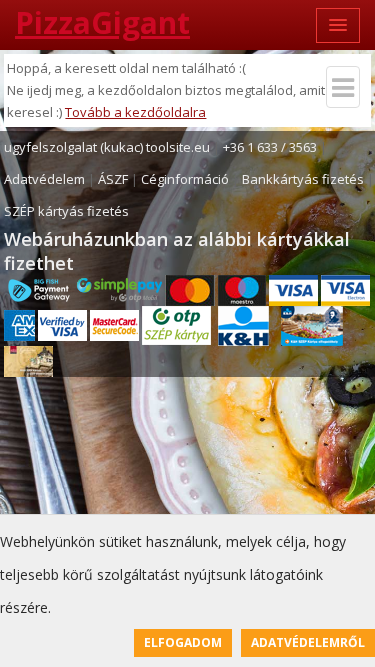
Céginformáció (185, 179)
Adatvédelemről (308, 642)
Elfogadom (183, 642)
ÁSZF (113, 179)
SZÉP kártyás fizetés (66, 211)
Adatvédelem (44, 179)
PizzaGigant (102, 22)
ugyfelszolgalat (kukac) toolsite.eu (107, 147)
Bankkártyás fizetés (303, 179)
